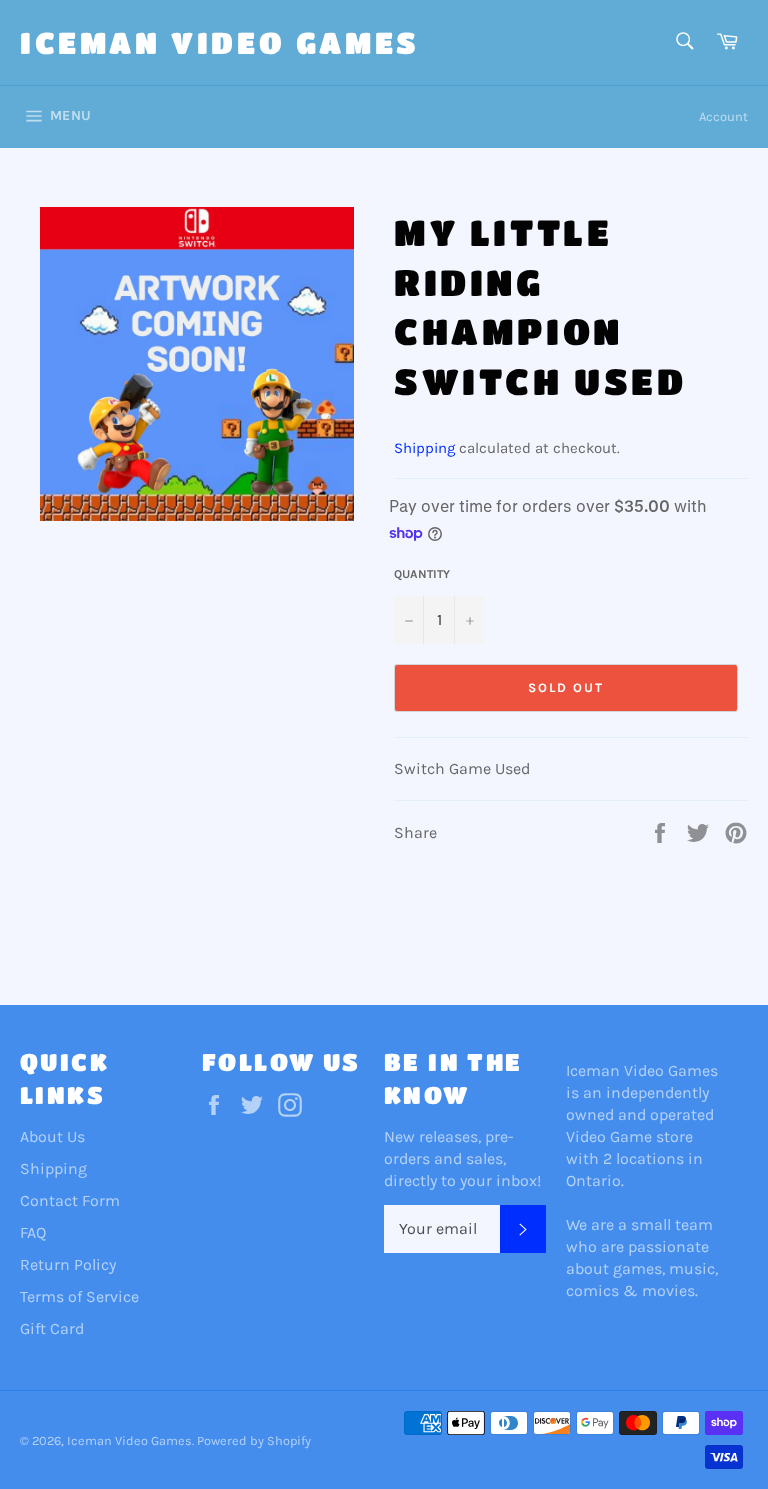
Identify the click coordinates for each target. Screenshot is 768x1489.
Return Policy (68, 1264)
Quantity (422, 574)
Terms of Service (79, 1296)
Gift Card (52, 1328)
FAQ (33, 1232)
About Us (52, 1136)
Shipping (424, 448)
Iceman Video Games (220, 42)
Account (723, 116)
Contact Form (70, 1200)
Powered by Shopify (254, 1440)
